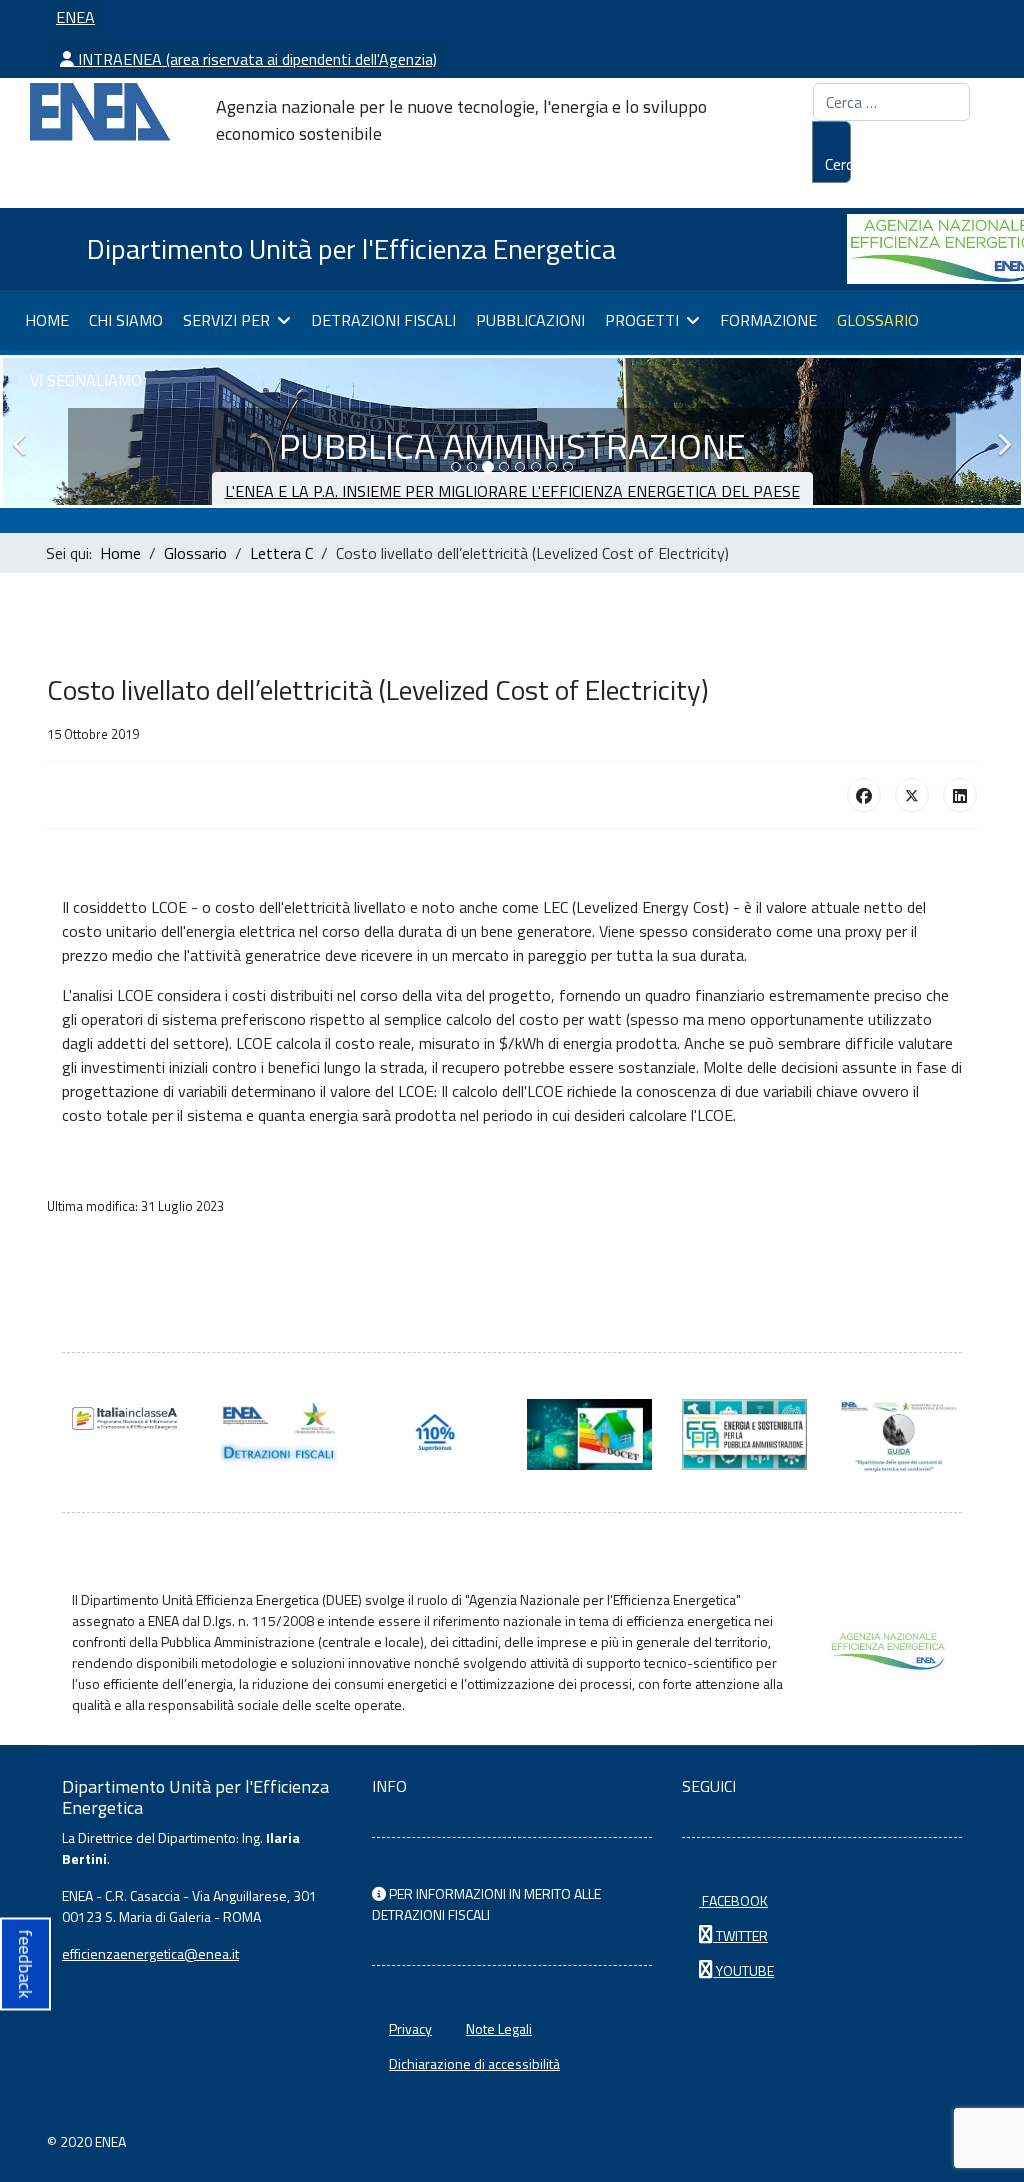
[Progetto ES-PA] (744, 1434)
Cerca (838, 164)
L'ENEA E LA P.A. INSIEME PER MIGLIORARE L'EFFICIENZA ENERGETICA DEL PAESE (512, 491)
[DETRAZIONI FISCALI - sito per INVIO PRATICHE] (279, 1434)
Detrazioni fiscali (383, 320)
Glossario (878, 320)
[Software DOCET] (589, 1434)
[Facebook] (864, 795)
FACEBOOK (733, 1900)
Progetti (642, 320)
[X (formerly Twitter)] (912, 795)
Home (47, 320)
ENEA (75, 17)
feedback (25, 1963)
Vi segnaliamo (86, 380)
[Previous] (23, 431)
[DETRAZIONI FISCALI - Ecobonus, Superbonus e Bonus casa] (434, 1434)
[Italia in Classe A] (124, 1418)
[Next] (1001, 431)
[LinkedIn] (960, 795)
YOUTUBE (743, 1970)
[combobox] (891, 102)
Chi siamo (126, 320)
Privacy (410, 2028)
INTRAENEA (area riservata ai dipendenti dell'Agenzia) (255, 59)
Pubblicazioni (530, 320)
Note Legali (499, 2028)
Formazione (768, 320)
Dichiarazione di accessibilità (474, 2063)
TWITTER (740, 1935)
